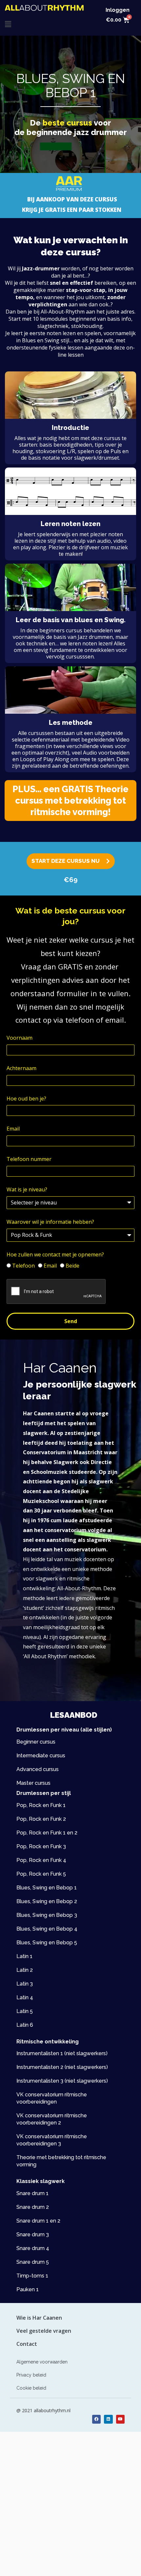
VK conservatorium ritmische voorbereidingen (52, 2098)
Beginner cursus (36, 1742)
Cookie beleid (31, 2388)
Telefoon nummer (29, 1159)
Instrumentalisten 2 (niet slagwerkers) (62, 2067)
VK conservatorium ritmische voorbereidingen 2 (52, 2119)
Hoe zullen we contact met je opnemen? (55, 1254)
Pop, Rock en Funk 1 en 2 (47, 1833)
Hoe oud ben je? (26, 1099)
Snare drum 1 (32, 2193)
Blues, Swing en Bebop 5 (47, 1943)
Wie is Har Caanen (39, 2318)
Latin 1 (24, 1956)
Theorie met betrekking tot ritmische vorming (61, 2161)
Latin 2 (25, 1970)
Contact (27, 2344)
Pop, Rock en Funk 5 (41, 1874)
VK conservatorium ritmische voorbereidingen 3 (52, 2140)
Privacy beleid (31, 2375)
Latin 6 (25, 2025)
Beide (72, 1266)
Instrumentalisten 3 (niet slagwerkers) (62, 2081)
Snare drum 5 (33, 2262)
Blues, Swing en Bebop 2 (47, 1901)
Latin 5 (25, 2011)
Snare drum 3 (33, 2235)
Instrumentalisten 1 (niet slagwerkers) (62, 2053)
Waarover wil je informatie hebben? (50, 1222)
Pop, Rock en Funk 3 (41, 1846)
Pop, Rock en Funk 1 (41, 1805)
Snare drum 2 (33, 2207)
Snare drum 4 (33, 2248)
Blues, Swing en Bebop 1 (47, 1888)
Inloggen (118, 10)
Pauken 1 (28, 2289)
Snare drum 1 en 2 (38, 2221)
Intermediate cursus (41, 1756)
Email (13, 1129)
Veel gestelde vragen (44, 2331)
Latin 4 (25, 1997)
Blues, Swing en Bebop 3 (47, 1915)
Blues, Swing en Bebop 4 (47, 1929)
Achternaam (21, 1068)
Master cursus (33, 1783)
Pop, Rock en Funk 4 (41, 1860)
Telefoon (23, 1266)
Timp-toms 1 (32, 2276)
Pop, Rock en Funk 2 (41, 1819)
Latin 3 (25, 1984)
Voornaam (20, 1038)
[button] (9, 24)
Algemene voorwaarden (42, 2362)
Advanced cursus (38, 1769)
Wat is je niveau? (27, 1189)
